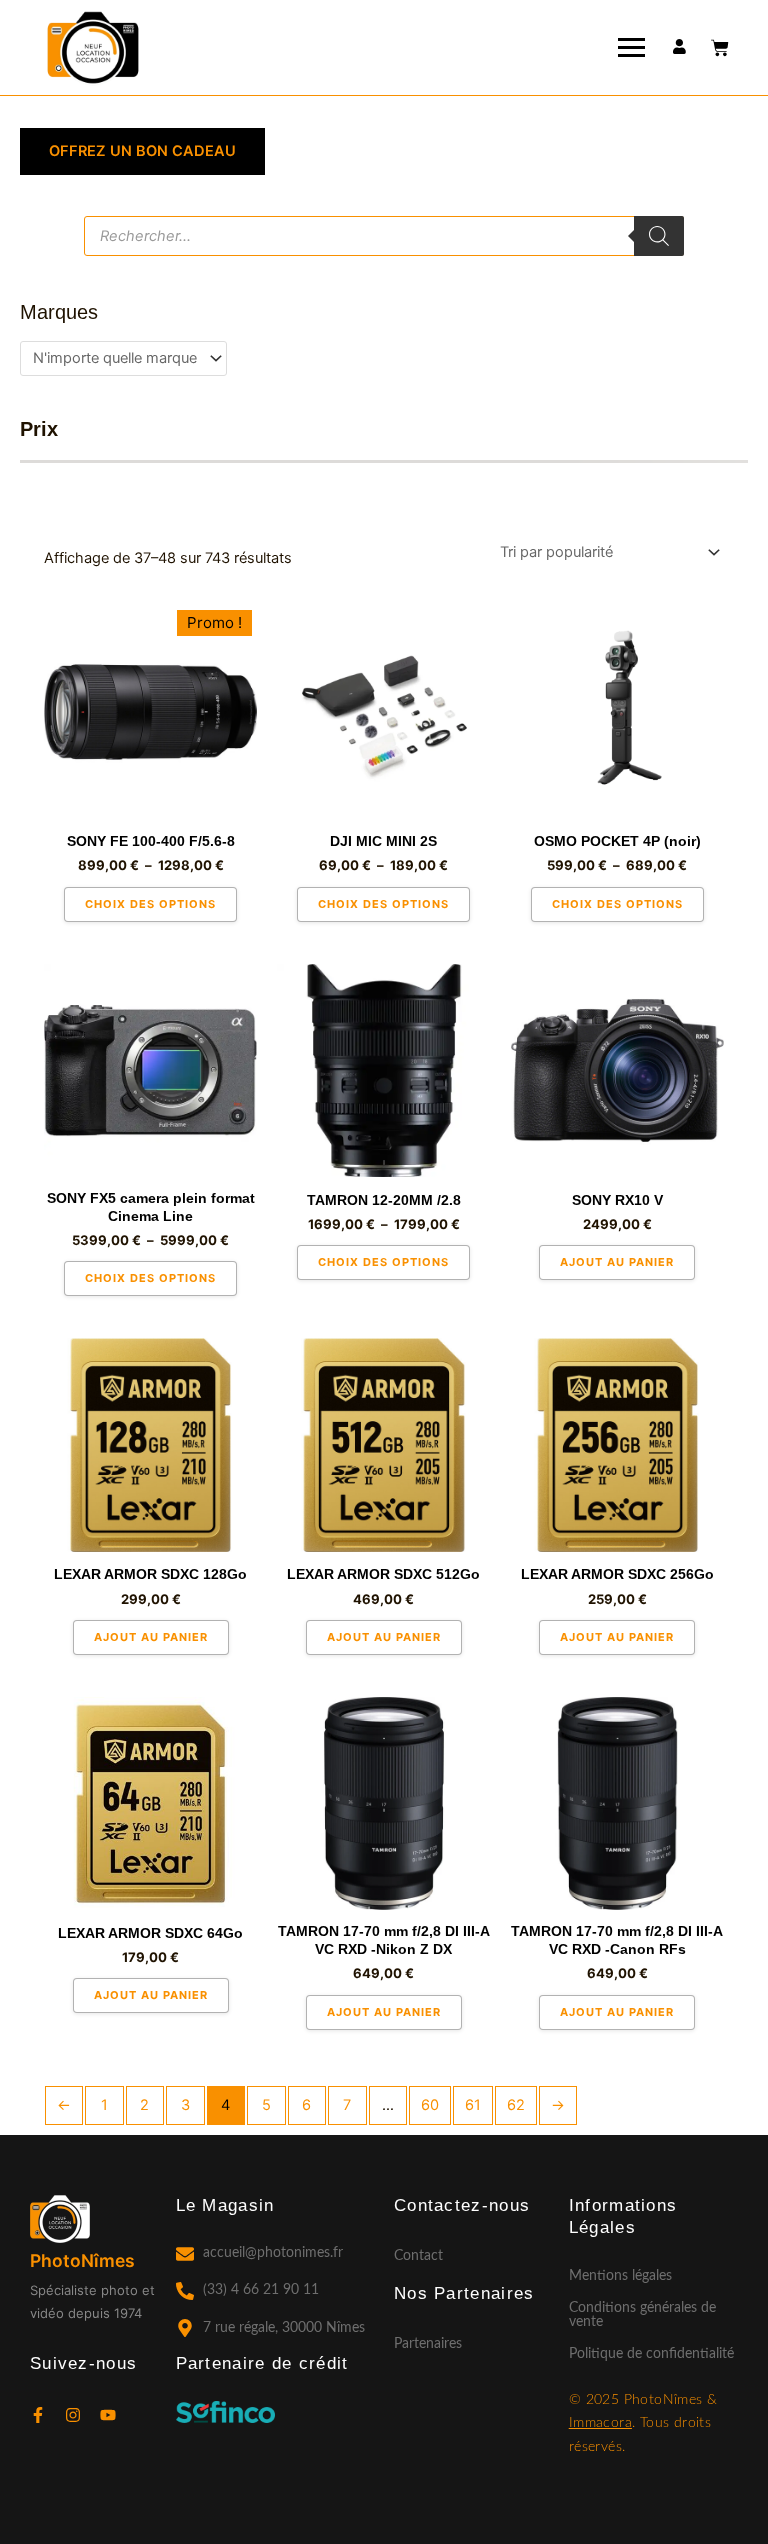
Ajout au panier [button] (617, 1262)
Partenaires (428, 2344)
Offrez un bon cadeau (142, 151)
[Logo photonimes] (93, 49)
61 (473, 2105)
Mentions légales (620, 2276)
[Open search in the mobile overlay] (384, 236)
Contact (418, 2256)
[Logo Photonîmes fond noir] (78, 2219)
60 (430, 2105)
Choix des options (150, 904)
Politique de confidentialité (651, 2354)
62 (516, 2105)
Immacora (600, 2423)
